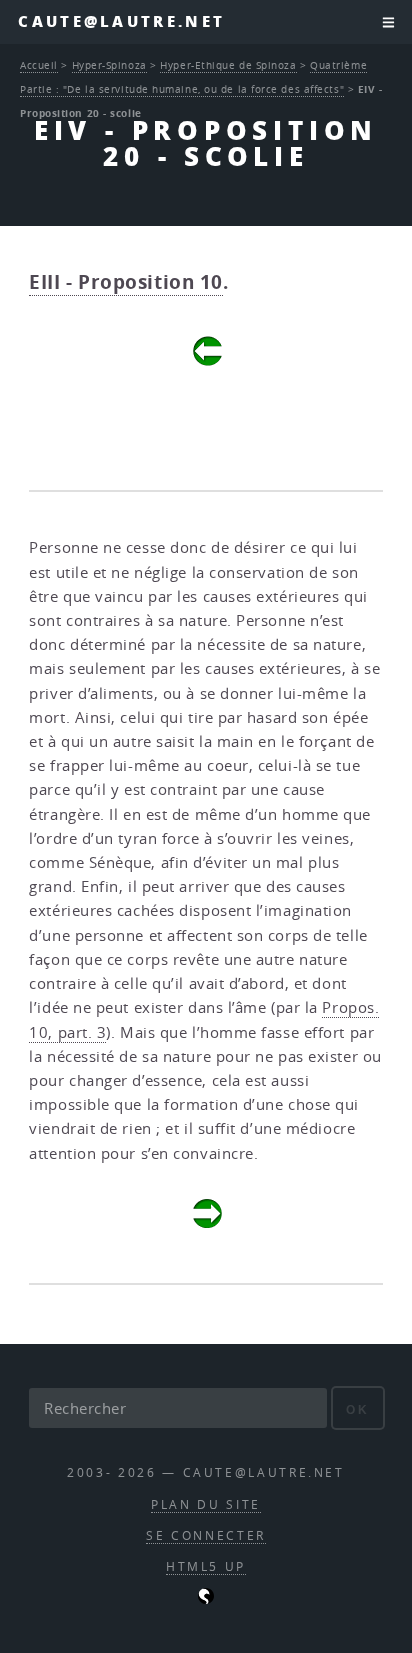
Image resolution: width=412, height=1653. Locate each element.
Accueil (39, 65)
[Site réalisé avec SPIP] (206, 1599)
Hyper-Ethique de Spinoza (228, 65)
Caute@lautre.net (121, 21)
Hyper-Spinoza (109, 65)
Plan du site (206, 1504)
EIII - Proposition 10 (126, 282)
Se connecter (206, 1535)
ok (357, 1409)
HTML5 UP (206, 1566)
